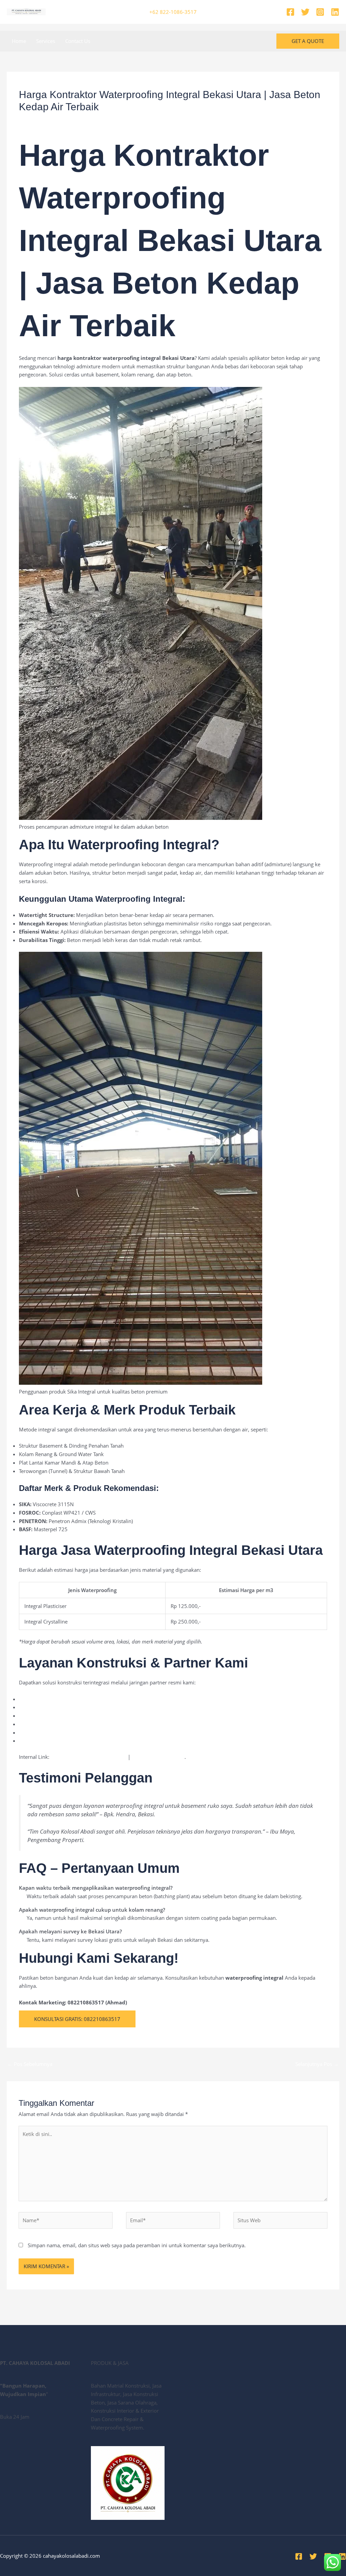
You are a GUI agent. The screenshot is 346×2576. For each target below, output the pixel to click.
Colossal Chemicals (41, 1741)
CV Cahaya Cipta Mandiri (47, 1732)
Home (19, 41)
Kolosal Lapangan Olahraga (51, 1699)
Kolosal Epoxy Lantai (43, 1707)
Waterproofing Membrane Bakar (89, 1757)
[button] (308, 41)
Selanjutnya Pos (317, 2064)
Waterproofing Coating (158, 1757)
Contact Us (78, 41)
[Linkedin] (335, 12)
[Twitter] (305, 12)
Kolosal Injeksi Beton (43, 1716)
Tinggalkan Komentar (44, 120)
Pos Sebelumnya (30, 2064)
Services (46, 41)
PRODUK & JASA (92, 120)
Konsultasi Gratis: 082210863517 (77, 2019)
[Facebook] (290, 12)
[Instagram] (320, 12)
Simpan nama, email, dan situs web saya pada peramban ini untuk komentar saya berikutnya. (137, 2245)
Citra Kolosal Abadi (41, 1724)
